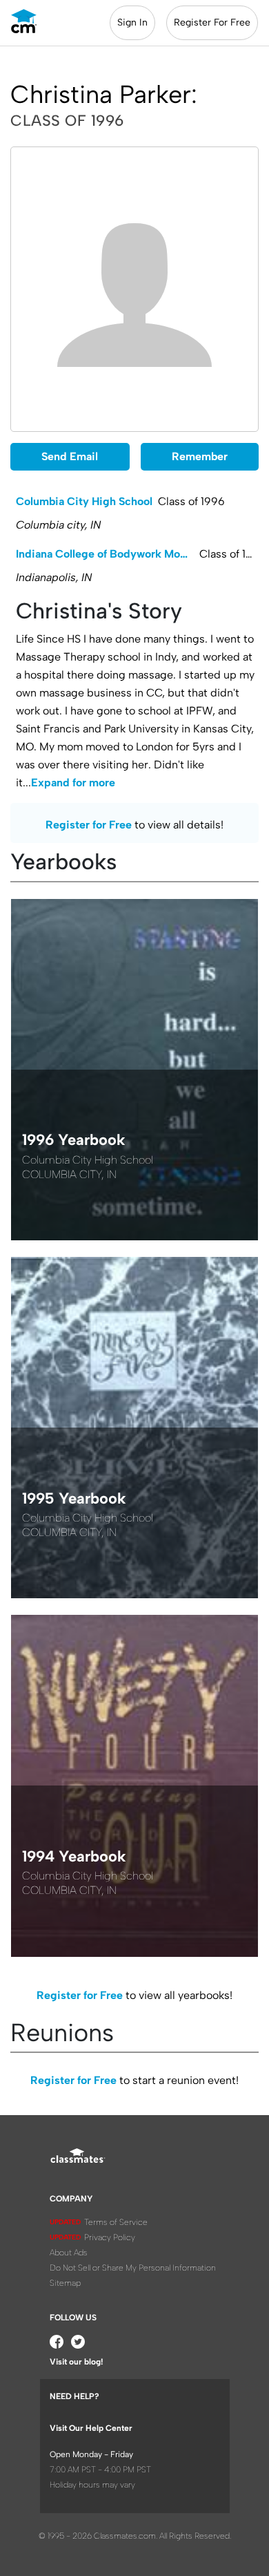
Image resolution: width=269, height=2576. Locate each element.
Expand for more (73, 783)
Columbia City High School (84, 501)
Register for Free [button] (89, 825)
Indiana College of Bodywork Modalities (108, 554)
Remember (200, 456)
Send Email (70, 456)
